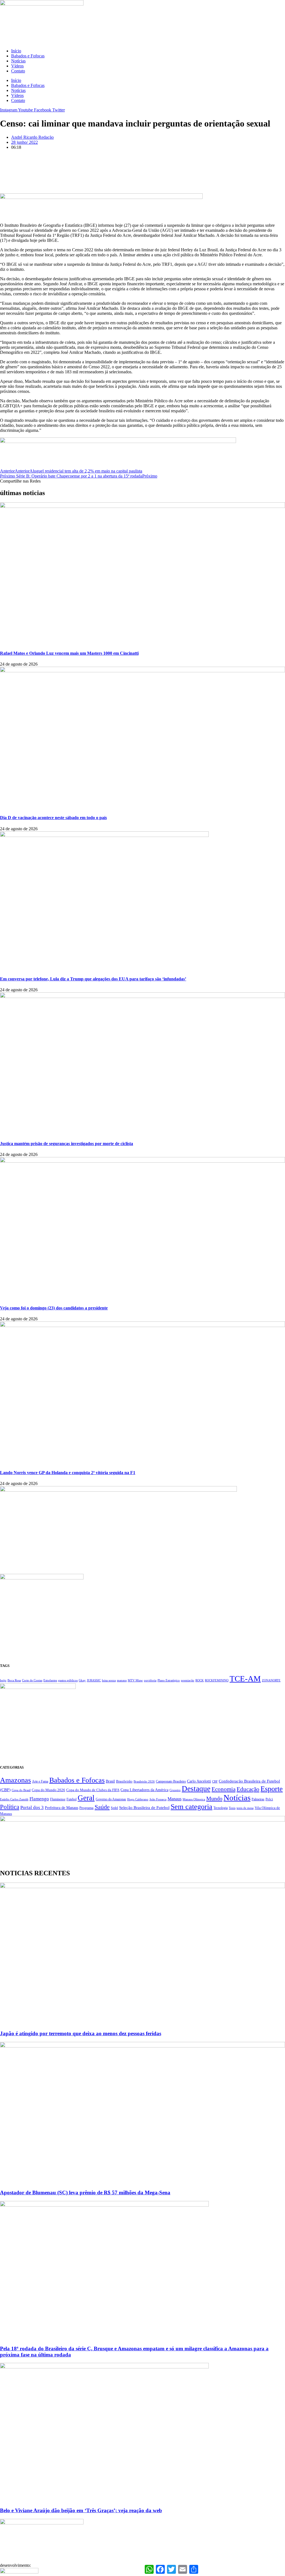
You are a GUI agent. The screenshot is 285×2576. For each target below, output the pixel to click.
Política (10, 1807)
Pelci (269, 1799)
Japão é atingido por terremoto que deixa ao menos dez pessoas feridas (81, 2033)
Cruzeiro (175, 1790)
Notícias (18, 61)
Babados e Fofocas (28, 56)
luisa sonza (109, 1680)
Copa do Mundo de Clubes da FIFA (93, 1790)
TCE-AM (245, 1679)
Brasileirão (124, 1781)
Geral (86, 1798)
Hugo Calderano (138, 1799)
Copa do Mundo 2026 (48, 1790)
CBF (215, 1781)
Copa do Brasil (21, 1790)
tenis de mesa (245, 1808)
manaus (122, 1680)
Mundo (214, 1798)
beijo (3, 1680)
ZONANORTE (271, 1680)
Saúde (102, 1807)
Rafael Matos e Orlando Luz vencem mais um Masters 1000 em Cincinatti (69, 653)
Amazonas (15, 1780)
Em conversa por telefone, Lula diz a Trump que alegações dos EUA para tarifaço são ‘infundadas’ (93, 979)
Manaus (175, 1799)
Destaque (196, 1789)
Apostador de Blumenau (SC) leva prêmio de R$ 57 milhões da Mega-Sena (85, 2192)
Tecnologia (221, 1808)
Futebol (72, 1799)
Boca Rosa (14, 1680)
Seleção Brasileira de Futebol (144, 1808)
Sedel (114, 1808)
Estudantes (50, 1680)
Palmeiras (258, 1799)
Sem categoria (191, 1806)
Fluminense (58, 1799)
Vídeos (17, 66)
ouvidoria (150, 1680)
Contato (18, 71)
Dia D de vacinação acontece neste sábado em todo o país (53, 818)
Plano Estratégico (169, 1680)
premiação (188, 1680)
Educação (248, 1789)
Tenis (232, 1808)
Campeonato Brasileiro (171, 1781)
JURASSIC (94, 1680)
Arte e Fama (40, 1781)
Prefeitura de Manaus (62, 1808)
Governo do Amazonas (111, 1799)
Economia (223, 1789)
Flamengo (39, 1799)
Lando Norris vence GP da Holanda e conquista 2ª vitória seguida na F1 (68, 1473)
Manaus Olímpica (194, 1799)
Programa (86, 1808)
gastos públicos (68, 1680)
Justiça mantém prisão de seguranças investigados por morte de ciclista (67, 1144)
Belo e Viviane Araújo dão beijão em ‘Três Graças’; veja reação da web (81, 2510)
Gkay (82, 1680)
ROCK (200, 1680)
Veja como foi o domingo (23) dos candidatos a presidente (54, 1308)
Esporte (272, 1789)
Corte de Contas (32, 1680)
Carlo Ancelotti (199, 1781)
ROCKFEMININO (217, 1680)
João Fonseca (158, 1799)
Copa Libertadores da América (144, 1790)
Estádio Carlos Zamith (14, 1799)
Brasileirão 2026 (144, 1781)
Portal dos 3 (32, 1807)
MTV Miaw (135, 1680)
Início (16, 51)
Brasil (110, 1781)
